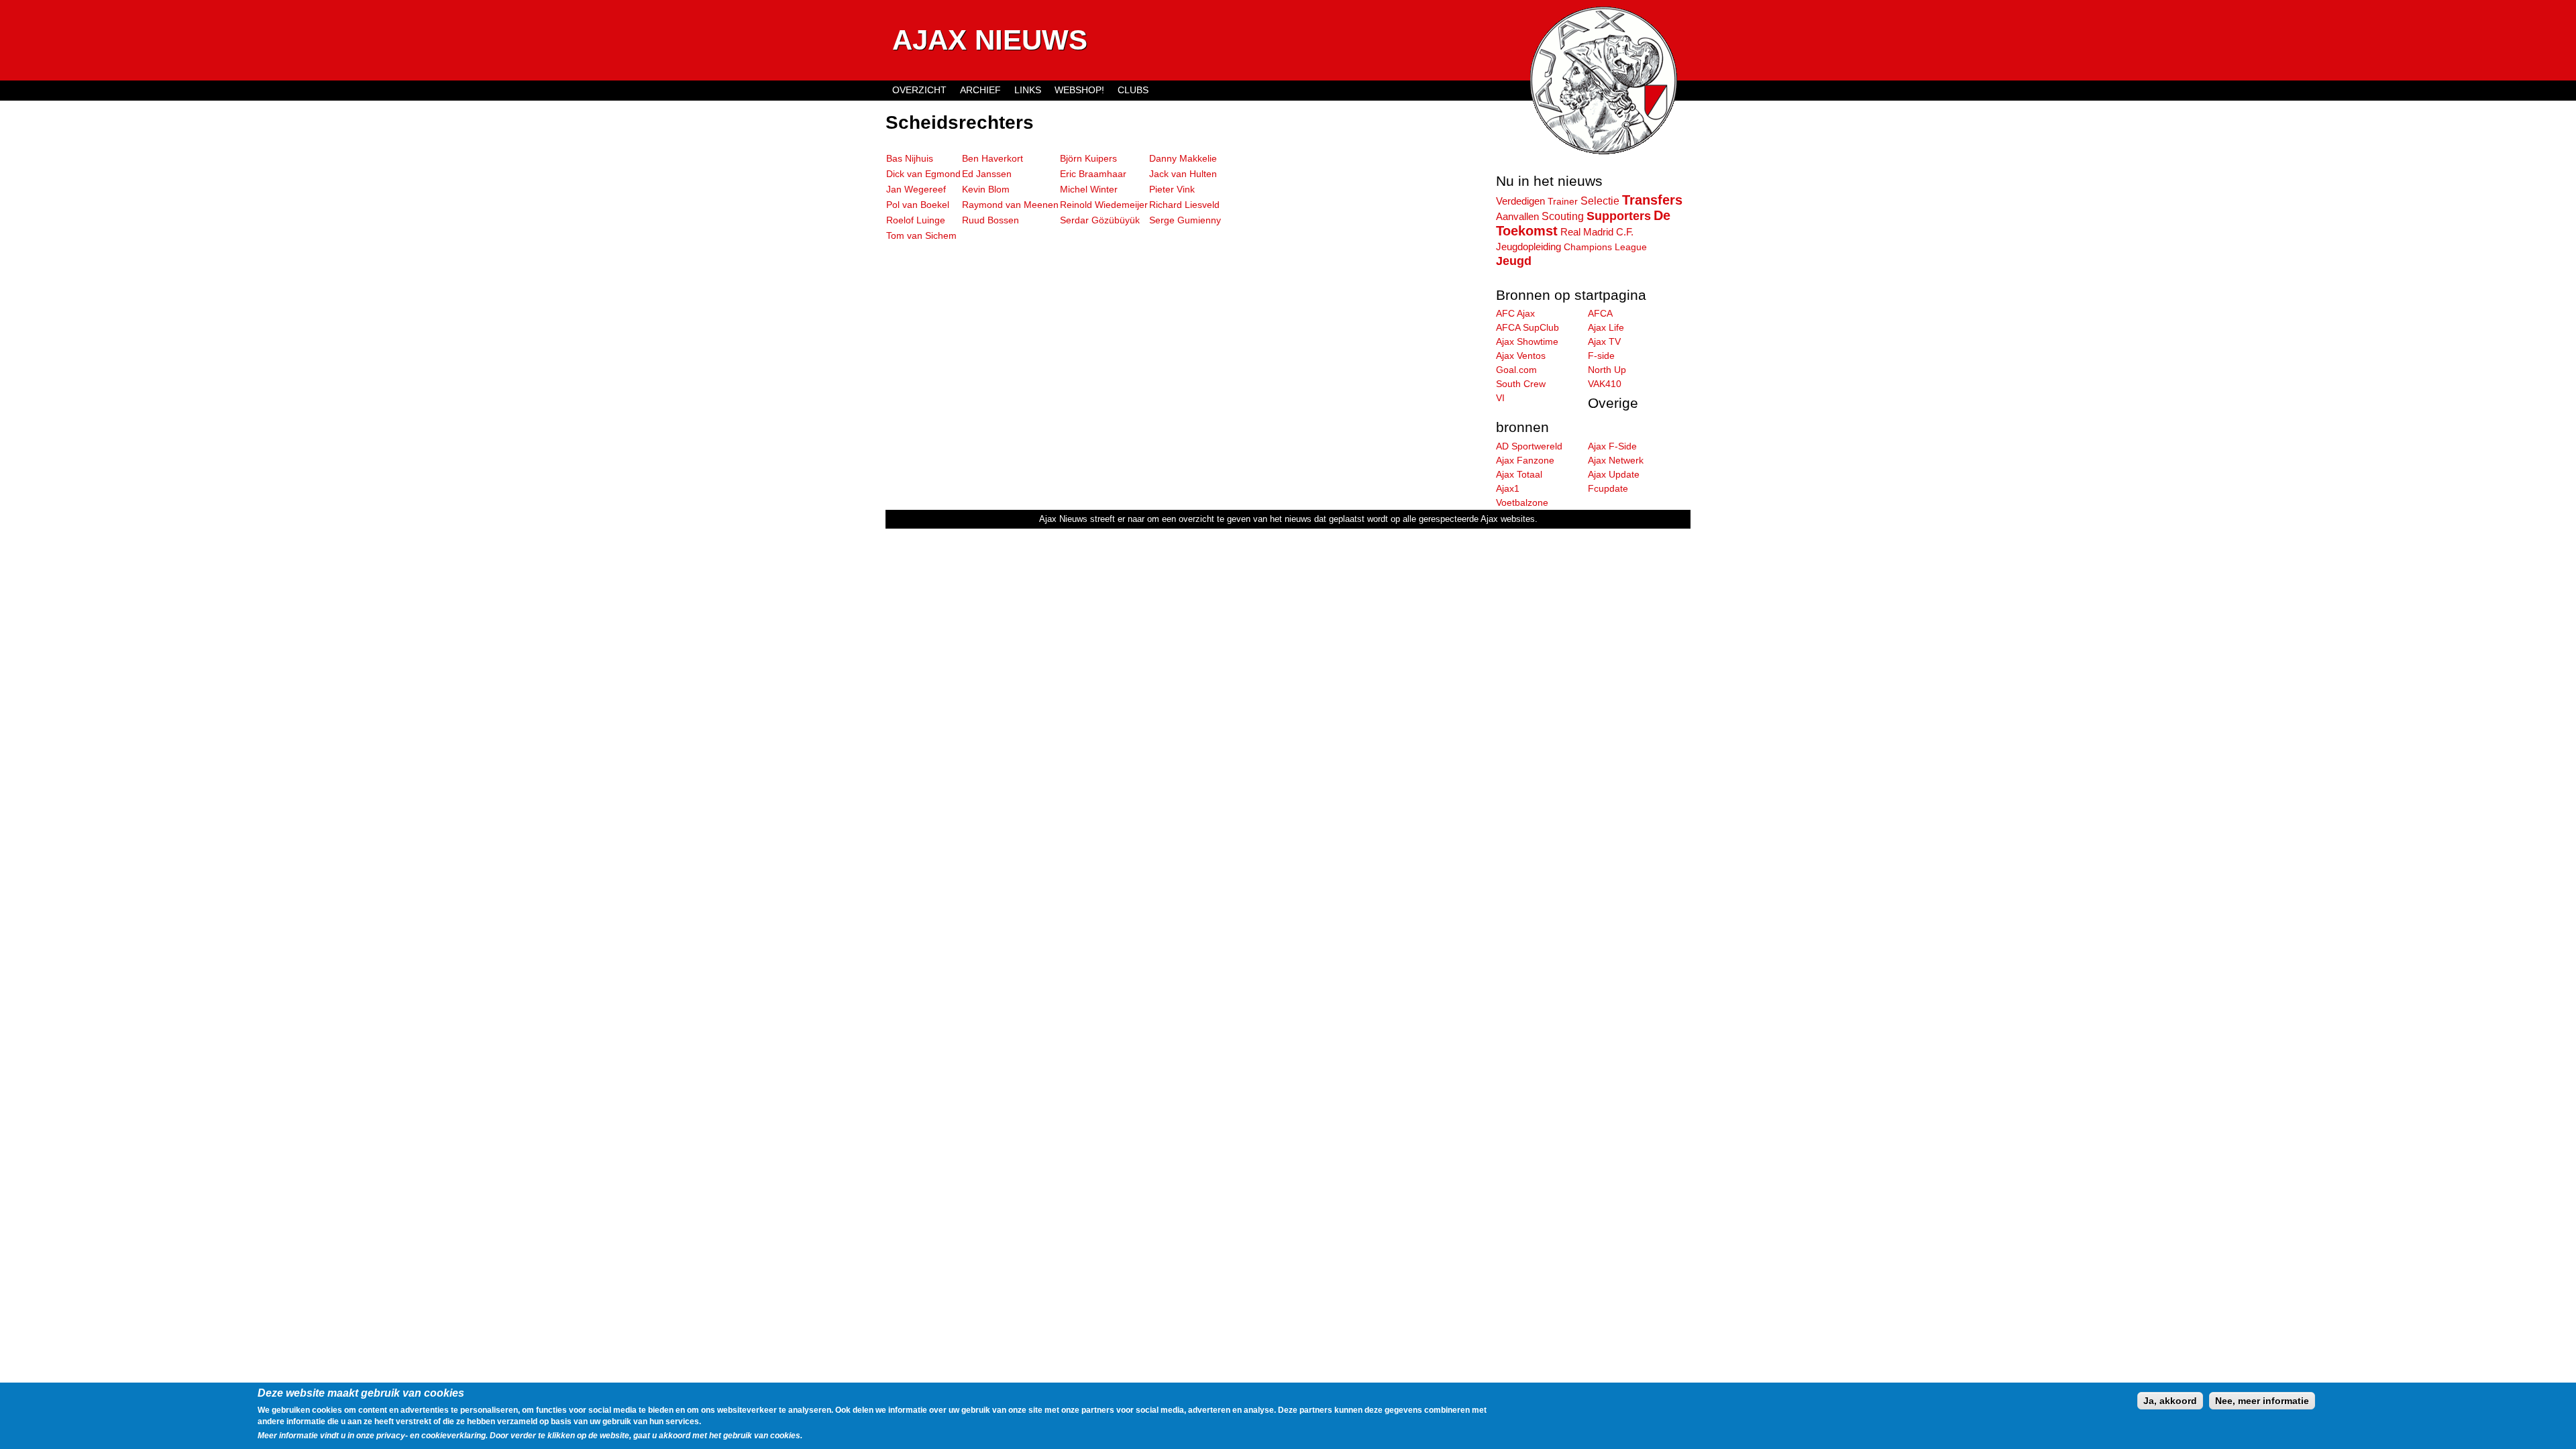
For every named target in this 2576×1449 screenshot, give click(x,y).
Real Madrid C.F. (1597, 232)
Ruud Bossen (990, 220)
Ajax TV (1604, 341)
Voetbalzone (1522, 502)
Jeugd (1514, 261)
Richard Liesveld (1184, 205)
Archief (980, 90)
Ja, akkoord (2170, 1401)
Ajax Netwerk (1616, 460)
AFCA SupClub (1527, 327)
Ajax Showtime (1527, 341)
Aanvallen (1517, 216)
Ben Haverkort (992, 158)
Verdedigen (1520, 201)
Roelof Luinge (916, 220)
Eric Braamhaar (1093, 174)
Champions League (1605, 247)
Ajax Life (1606, 327)
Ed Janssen (987, 174)
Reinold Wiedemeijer (1104, 205)
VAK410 (1605, 384)
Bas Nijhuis (910, 158)
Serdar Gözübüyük (1100, 220)
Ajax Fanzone (1525, 460)
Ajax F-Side (1612, 446)
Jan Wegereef (916, 189)
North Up (1607, 370)
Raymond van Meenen (1010, 205)
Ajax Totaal (1519, 474)
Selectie (1600, 201)
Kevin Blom (986, 189)
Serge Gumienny (1185, 220)
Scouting (1563, 216)
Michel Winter (1089, 189)
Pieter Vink (1172, 189)
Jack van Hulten (1183, 174)
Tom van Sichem (921, 235)
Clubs (1133, 90)
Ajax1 (1508, 488)
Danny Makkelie (1183, 158)
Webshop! (1079, 90)
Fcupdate (1608, 488)
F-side (1601, 356)
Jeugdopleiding (1528, 247)
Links (1028, 90)
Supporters (1619, 216)
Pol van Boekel (918, 205)
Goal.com (1516, 370)
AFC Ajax (1515, 313)
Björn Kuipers (1088, 158)
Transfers (1652, 200)
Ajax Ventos (1521, 356)
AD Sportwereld (1529, 446)
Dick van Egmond (923, 174)
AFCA (1600, 313)
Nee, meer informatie (2262, 1401)
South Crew (1521, 384)
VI (1500, 398)
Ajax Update (1614, 474)
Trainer (1563, 201)
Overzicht (919, 90)
